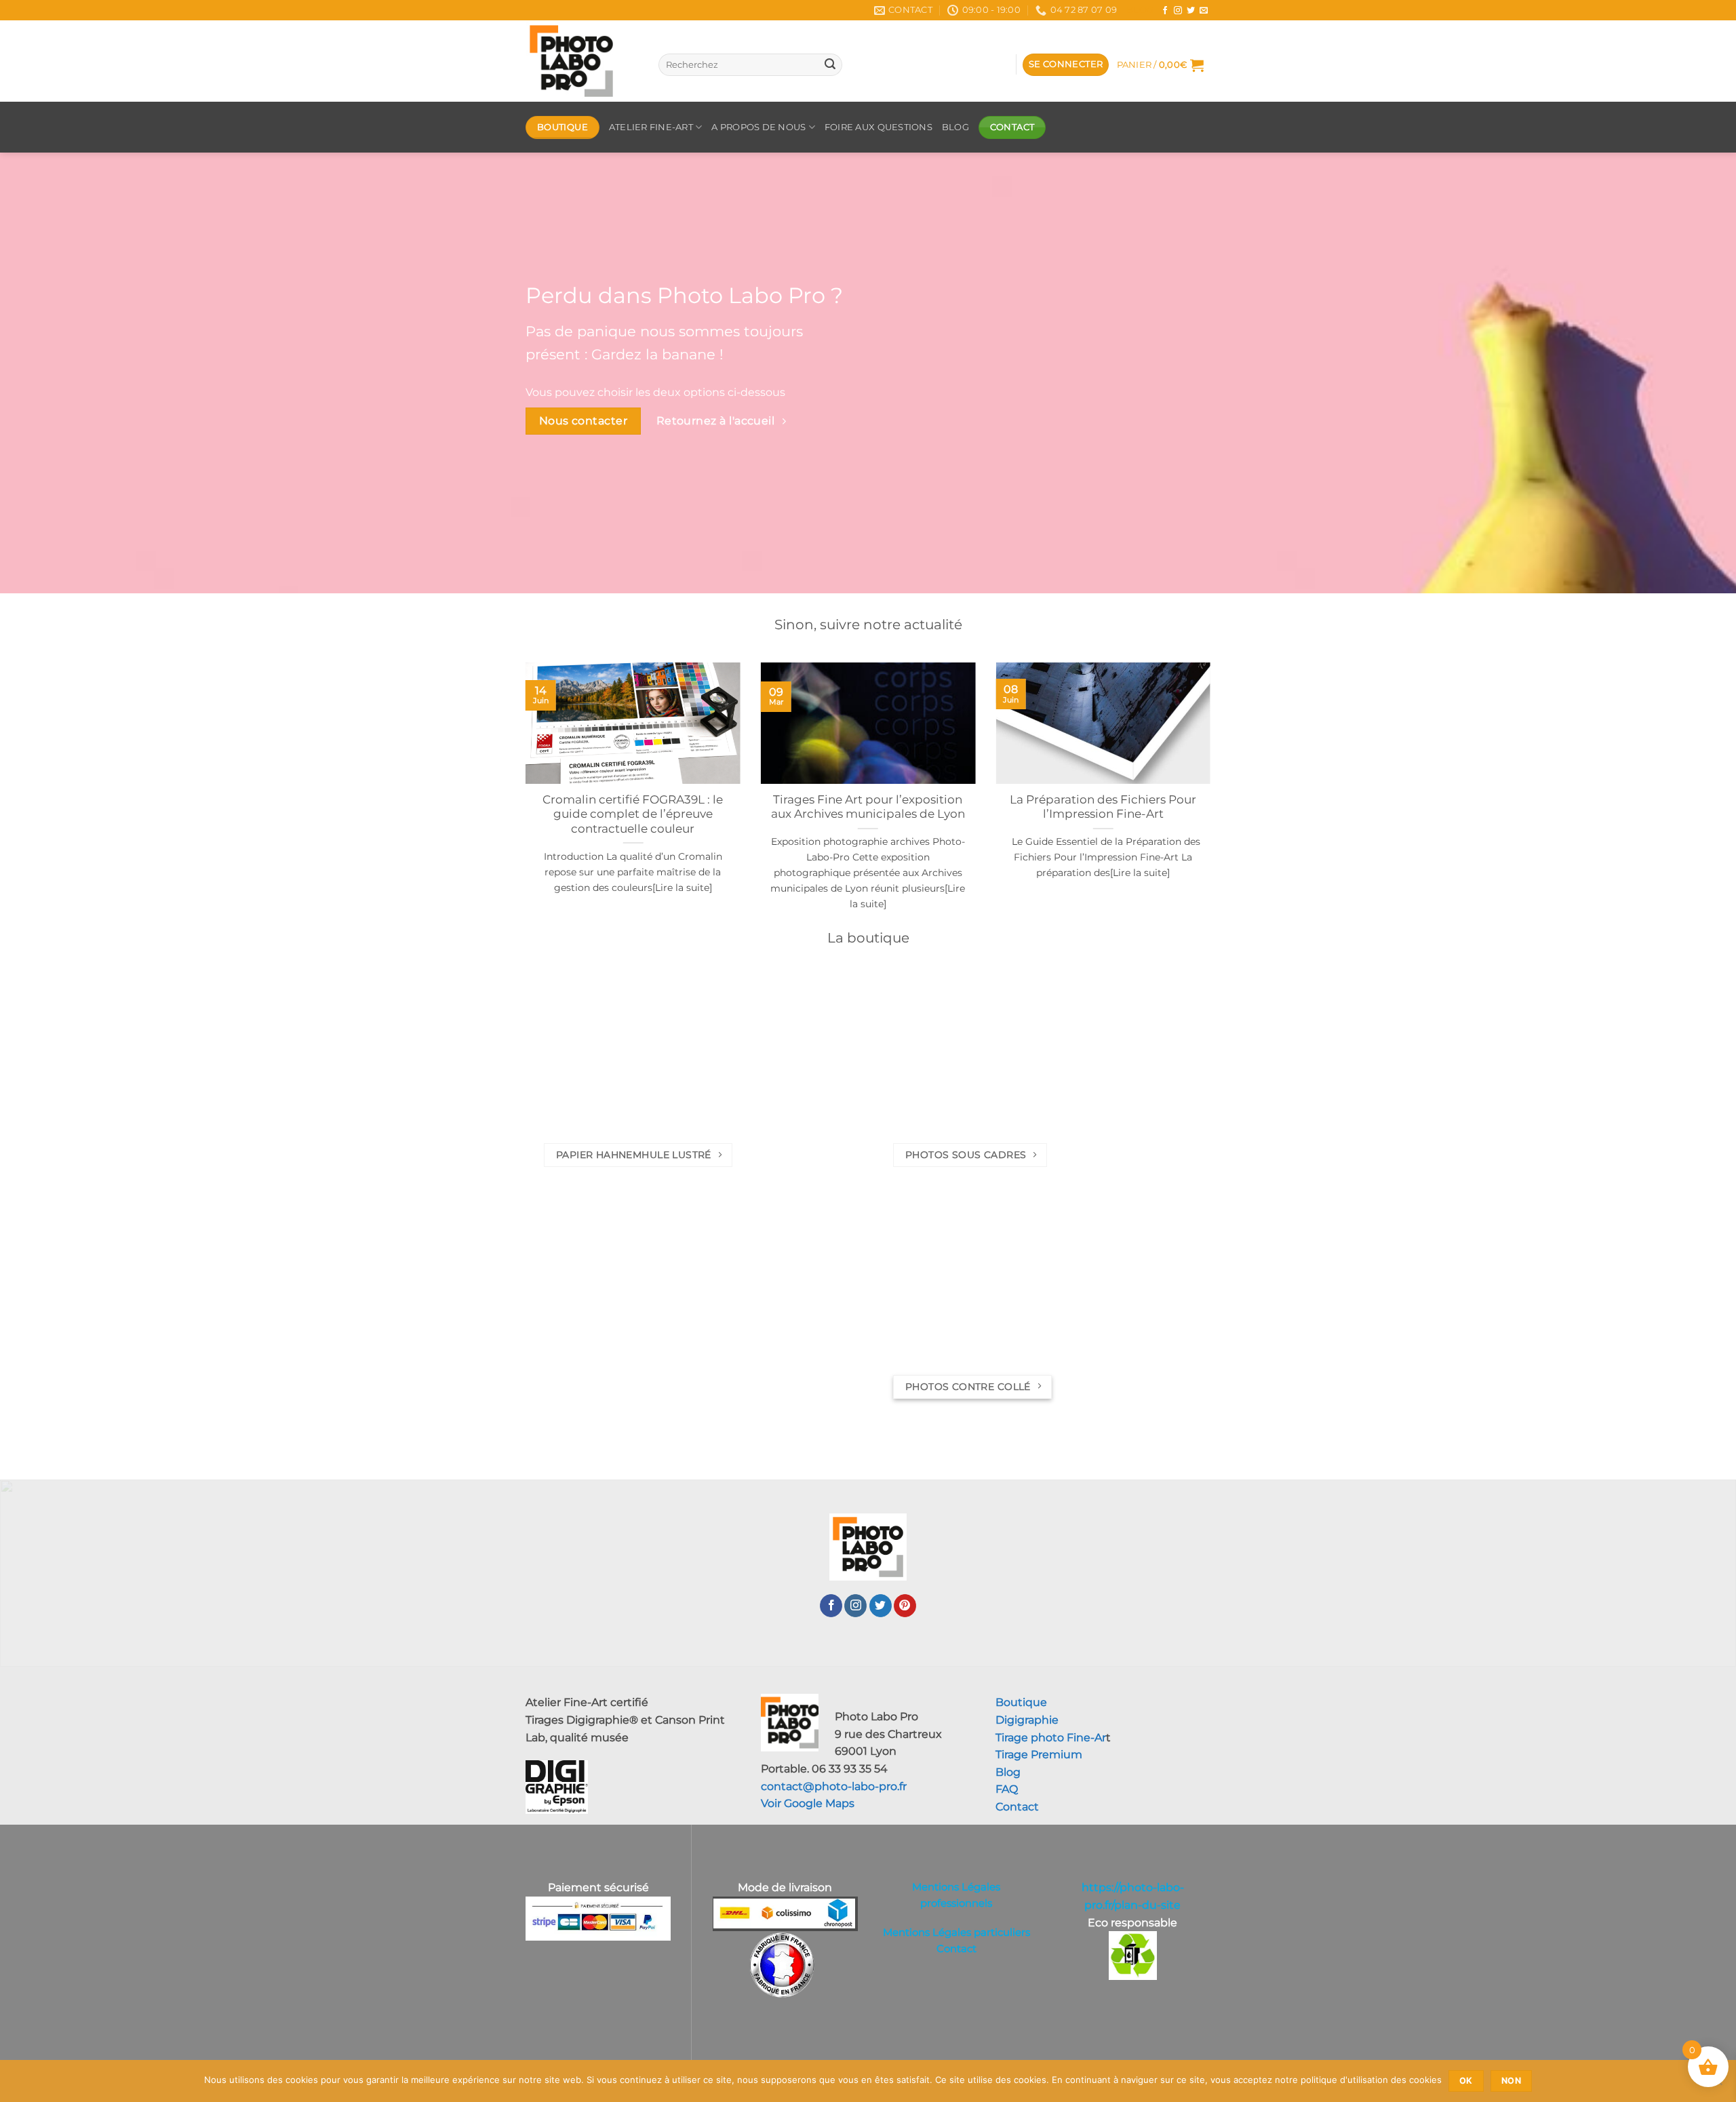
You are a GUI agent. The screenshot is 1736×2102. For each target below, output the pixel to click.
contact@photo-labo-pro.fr (834, 1786)
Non (1511, 2081)
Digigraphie (1027, 1720)
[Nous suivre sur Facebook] (1165, 11)
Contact (1017, 1807)
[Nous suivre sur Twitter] (1191, 11)
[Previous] (523, 803)
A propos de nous (758, 127)
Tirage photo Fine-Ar (1051, 1738)
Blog (1140, 10)
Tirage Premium (1039, 1754)
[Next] (1213, 803)
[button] (1066, 65)
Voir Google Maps (808, 1803)
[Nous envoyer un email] (1204, 11)
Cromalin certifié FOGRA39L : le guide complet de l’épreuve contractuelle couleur (633, 814)
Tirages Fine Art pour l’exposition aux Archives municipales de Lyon (868, 807)
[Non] (1718, 2085)
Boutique (1021, 1702)
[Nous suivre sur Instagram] (1178, 11)
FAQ (1007, 1789)
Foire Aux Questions (879, 127)
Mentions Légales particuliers (956, 1932)
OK (1466, 2081)
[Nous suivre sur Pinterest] (905, 1606)
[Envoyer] (830, 65)
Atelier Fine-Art (651, 127)
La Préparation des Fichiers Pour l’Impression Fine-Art (1103, 807)
